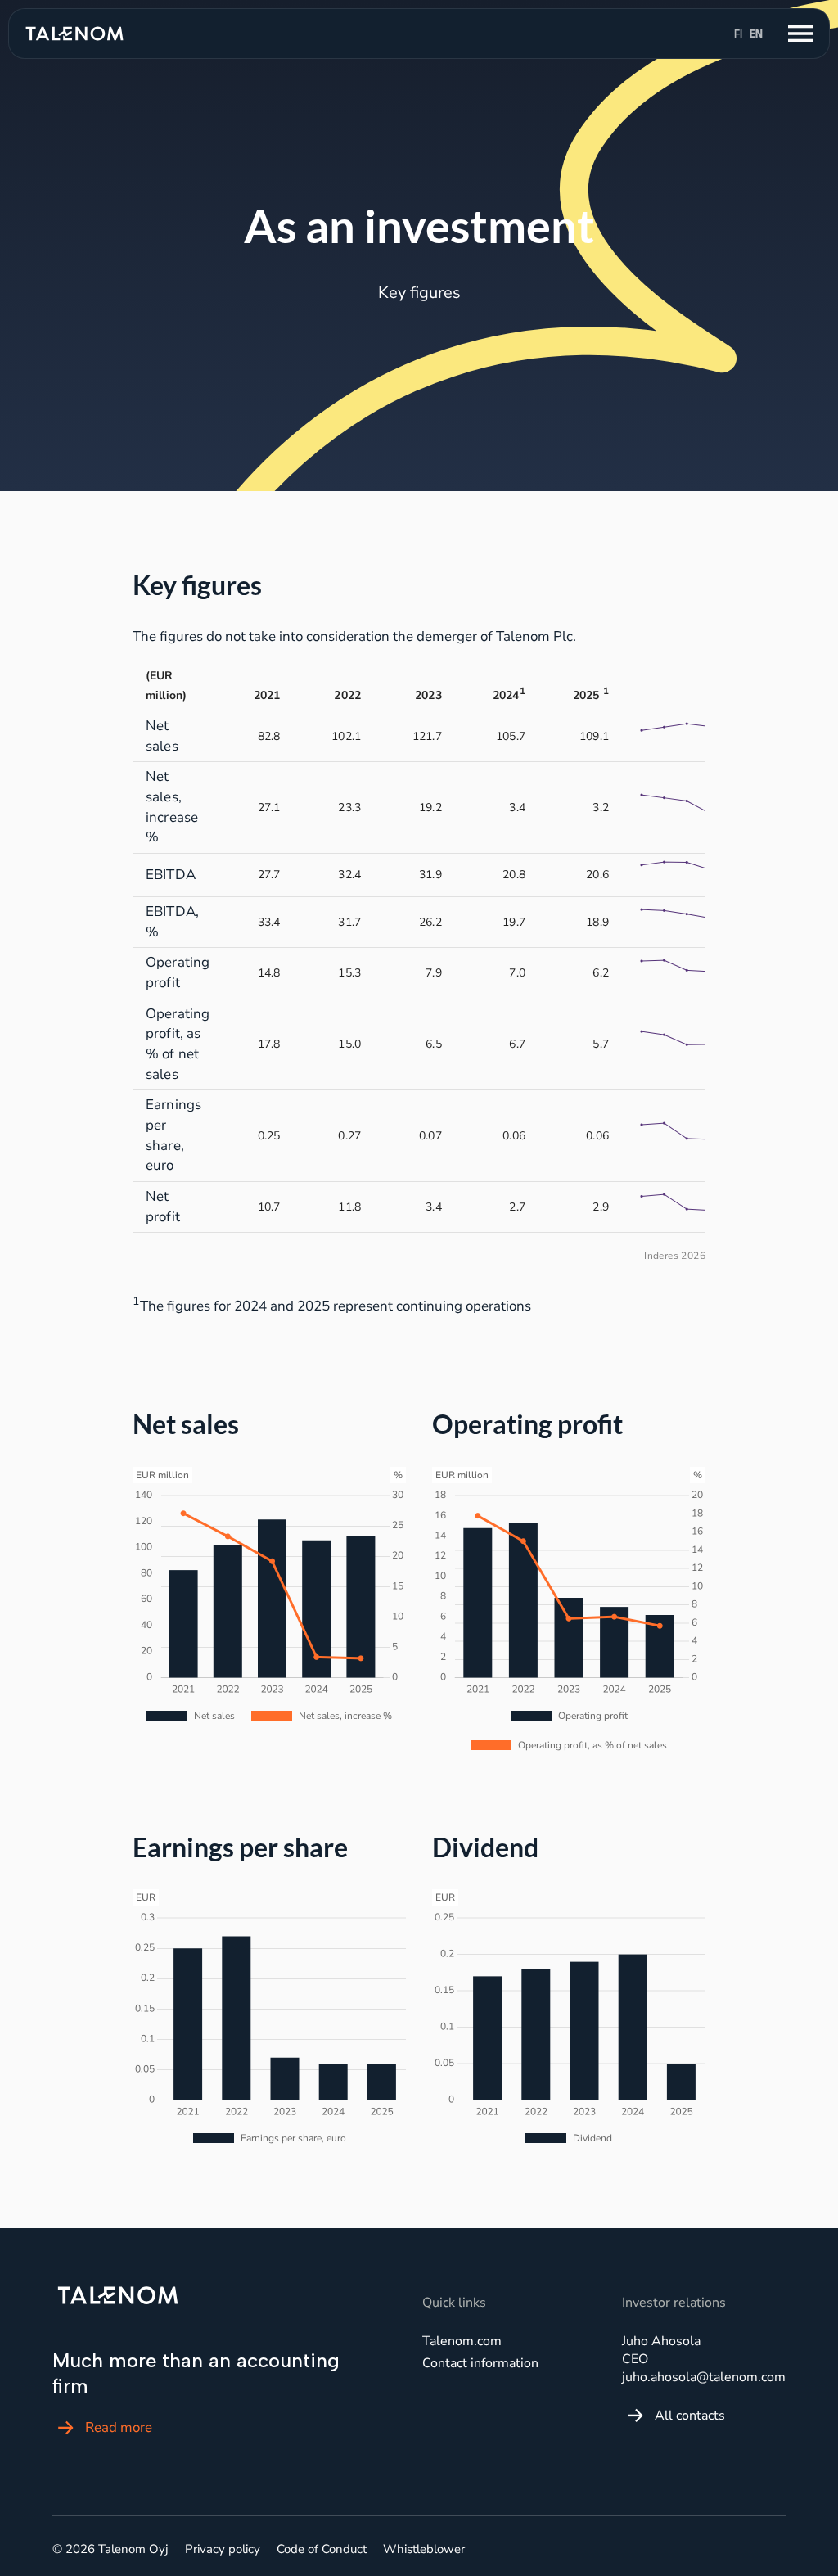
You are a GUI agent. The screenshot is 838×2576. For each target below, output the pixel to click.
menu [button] (800, 34)
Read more (119, 2427)
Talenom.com (462, 2341)
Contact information (480, 2363)
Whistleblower (424, 2549)
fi (738, 34)
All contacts (690, 2416)
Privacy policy (223, 2549)
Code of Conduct (322, 2549)
